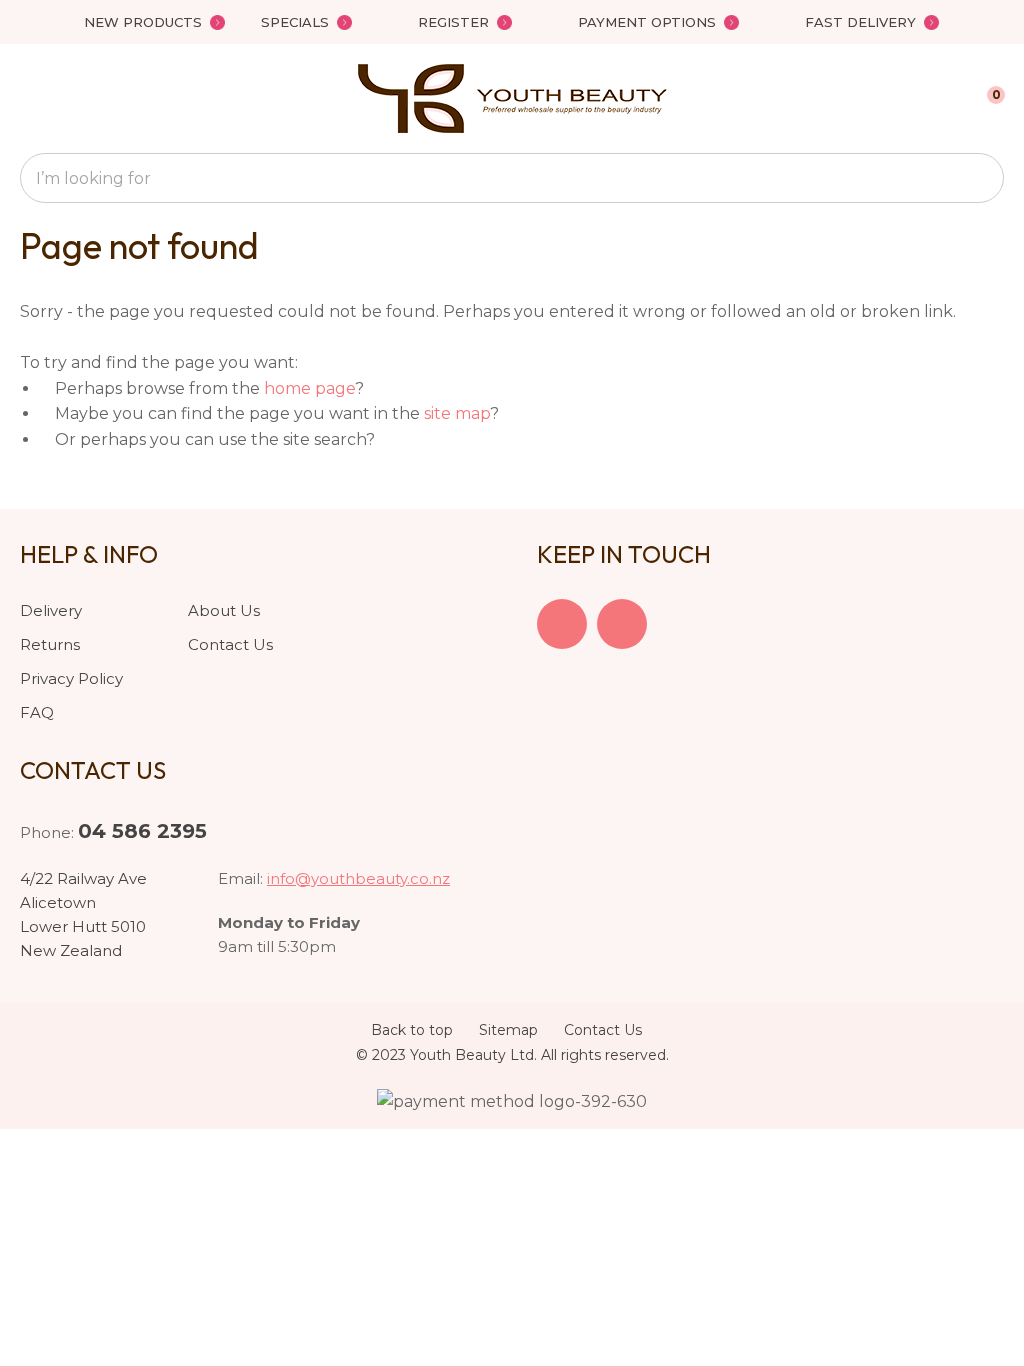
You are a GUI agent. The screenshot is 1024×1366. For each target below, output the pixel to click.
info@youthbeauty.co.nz (358, 878)
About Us (224, 610)
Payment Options (647, 22)
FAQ (37, 712)
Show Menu (32, 98)
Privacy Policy (71, 678)
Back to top (412, 1030)
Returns (50, 644)
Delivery (51, 610)
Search (980, 178)
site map (457, 413)
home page (309, 388)
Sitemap (508, 1030)
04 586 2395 (142, 831)
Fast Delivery (860, 22)
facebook (562, 624)
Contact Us (230, 644)
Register (453, 22)
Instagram (622, 624)
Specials (295, 22)
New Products (143, 22)
